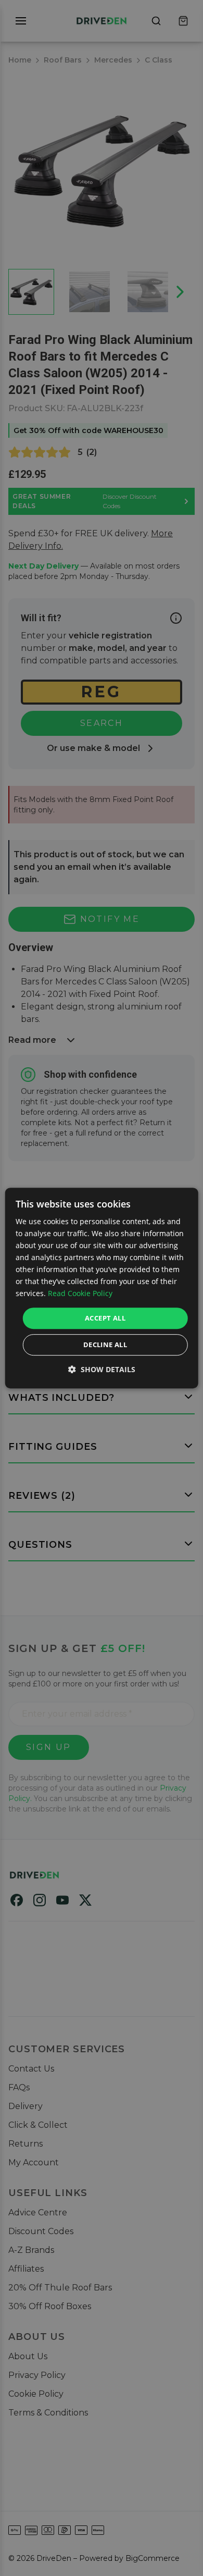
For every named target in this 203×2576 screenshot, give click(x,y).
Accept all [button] (105, 1318)
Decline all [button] (105, 1345)
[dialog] (102, 1288)
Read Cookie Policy (80, 1294)
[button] (102, 1369)
